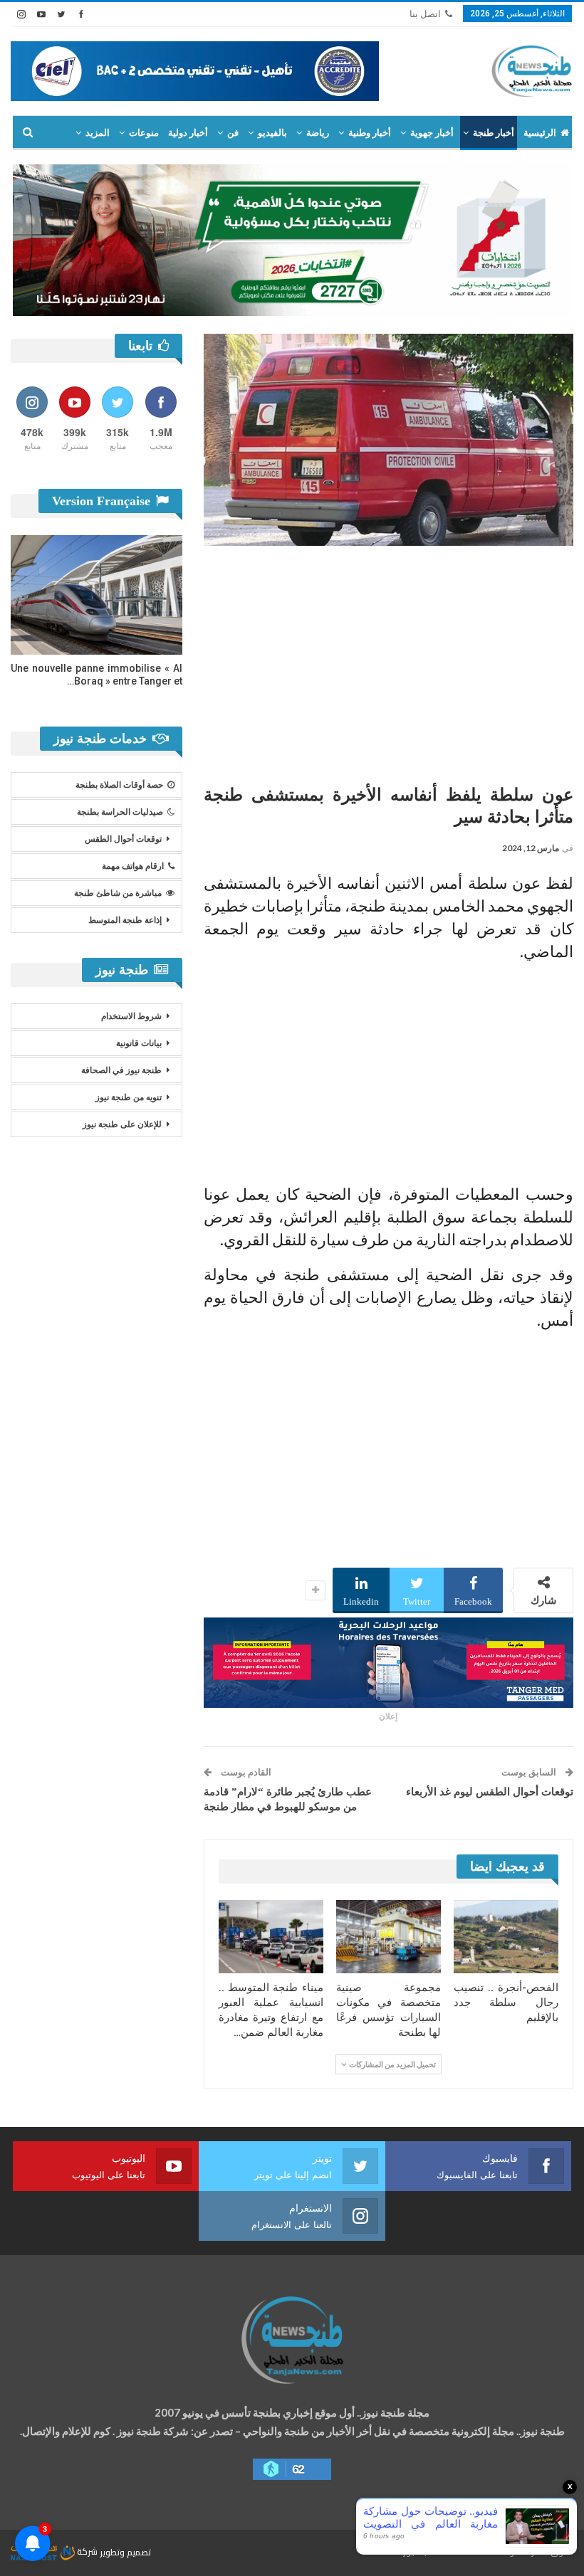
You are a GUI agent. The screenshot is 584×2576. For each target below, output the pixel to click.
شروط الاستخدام (131, 1016)
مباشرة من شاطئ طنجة (118, 893)
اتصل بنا (425, 14)
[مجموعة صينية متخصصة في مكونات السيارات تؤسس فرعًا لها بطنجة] (389, 1937)
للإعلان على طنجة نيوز (122, 1124)
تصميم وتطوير (125, 2551)
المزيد (98, 133)
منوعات (144, 133)
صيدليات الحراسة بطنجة (120, 812)
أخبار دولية (188, 133)
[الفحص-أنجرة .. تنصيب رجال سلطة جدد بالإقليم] (506, 1937)
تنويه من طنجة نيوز (129, 1097)
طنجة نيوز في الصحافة (121, 1070)
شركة (87, 2551)
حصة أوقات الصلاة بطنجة (119, 785)
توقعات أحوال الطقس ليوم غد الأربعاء (490, 1792)
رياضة (318, 133)
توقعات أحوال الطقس (123, 839)
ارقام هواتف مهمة (133, 866)
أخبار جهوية (432, 133)
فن (233, 133)
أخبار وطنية (370, 133)
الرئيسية (540, 133)
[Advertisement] (389, 660)
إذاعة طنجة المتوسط (125, 920)
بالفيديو (272, 133)
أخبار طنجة (494, 133)
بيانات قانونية (139, 1043)
